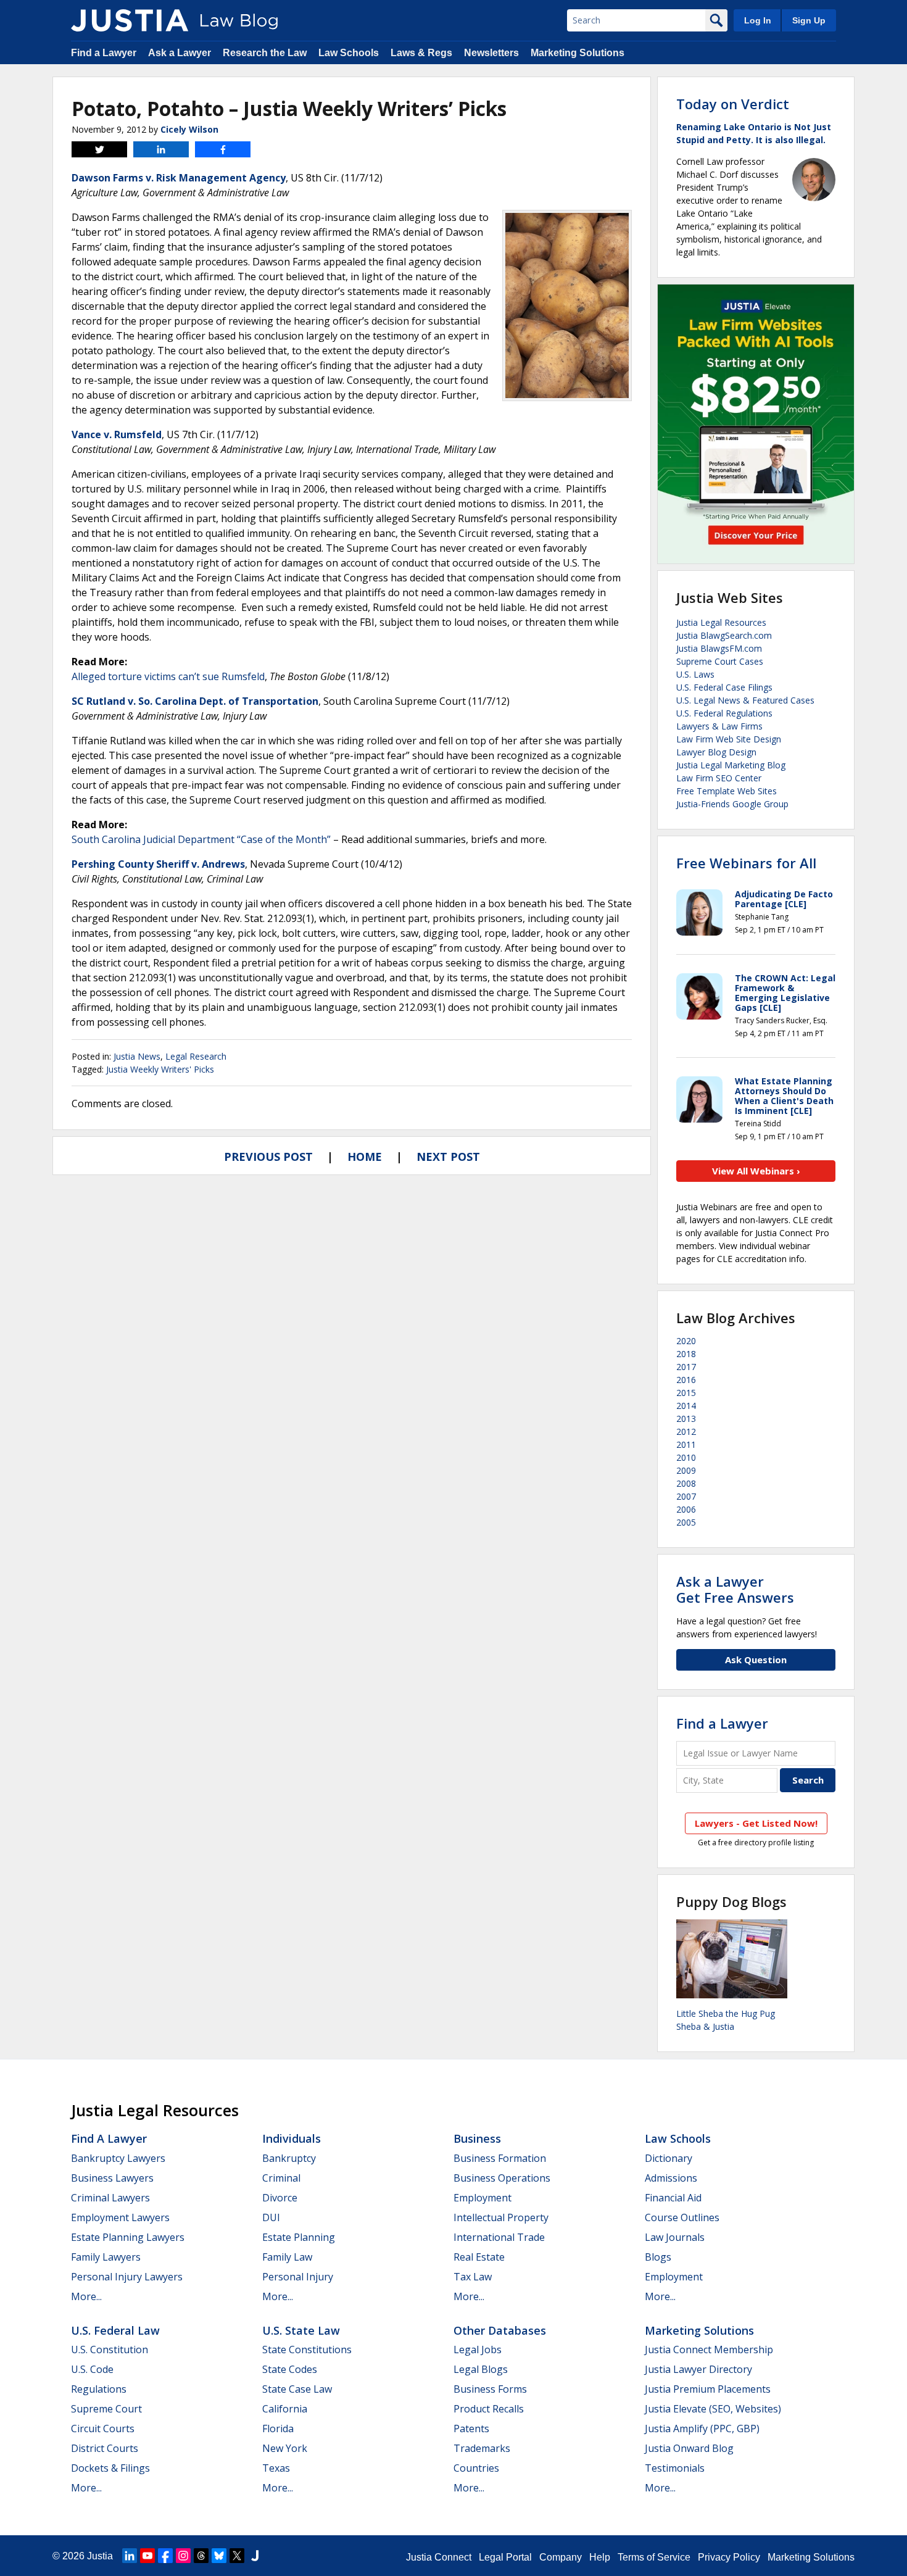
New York (285, 2448)
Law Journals (675, 2237)
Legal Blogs (481, 2369)
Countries (476, 2468)
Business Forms (490, 2389)
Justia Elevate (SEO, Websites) (713, 2409)
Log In (758, 20)
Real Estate (479, 2257)
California (285, 2409)
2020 (686, 1341)
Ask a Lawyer (180, 53)
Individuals (292, 2138)
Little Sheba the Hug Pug (726, 2013)
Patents (471, 2429)
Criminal (281, 2178)
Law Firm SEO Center (719, 778)
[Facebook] (165, 2556)
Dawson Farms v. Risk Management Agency (179, 178)
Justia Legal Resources (721, 622)
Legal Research (196, 1056)
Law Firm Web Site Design (729, 739)
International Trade (499, 2237)
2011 (686, 1444)
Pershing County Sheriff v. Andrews (158, 864)
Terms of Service (654, 2557)
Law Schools (349, 53)
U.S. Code (92, 2369)
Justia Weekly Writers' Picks (160, 1069)
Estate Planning (299, 2237)
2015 (686, 1393)
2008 (686, 1483)
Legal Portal (505, 2557)
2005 (686, 1522)
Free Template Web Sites (727, 791)
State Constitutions (307, 2350)
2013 (686, 1419)
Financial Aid (673, 2198)
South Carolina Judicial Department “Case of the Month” (201, 839)
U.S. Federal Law (115, 2330)
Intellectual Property (501, 2217)
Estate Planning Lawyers (128, 2237)
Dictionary (669, 2158)
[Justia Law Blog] (130, 20)
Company (561, 2557)
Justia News (137, 1056)
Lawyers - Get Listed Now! (756, 1823)
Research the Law (265, 53)
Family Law (287, 2257)
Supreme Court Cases (720, 661)
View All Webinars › (756, 1171)
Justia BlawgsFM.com (719, 648)
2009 (686, 1470)
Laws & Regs (421, 53)
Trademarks (482, 2448)
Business (477, 2138)
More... (86, 2296)
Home (365, 1157)
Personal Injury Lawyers (127, 2277)
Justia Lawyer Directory (698, 2369)
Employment (482, 2198)
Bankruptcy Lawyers (118, 2158)
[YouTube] (147, 2556)
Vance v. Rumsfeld (117, 434)
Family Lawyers (106, 2257)
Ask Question (756, 1660)
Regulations (99, 2389)
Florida (278, 2429)
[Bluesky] (219, 2556)
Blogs (658, 2257)
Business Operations (502, 2178)
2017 (686, 1367)
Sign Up (809, 20)
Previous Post (268, 1157)
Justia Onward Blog (689, 2448)
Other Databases (500, 2330)
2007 (686, 1496)
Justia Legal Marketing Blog (731, 765)
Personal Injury (298, 2277)
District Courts (105, 2448)
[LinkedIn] (130, 2556)
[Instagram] (183, 2556)
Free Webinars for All (746, 863)
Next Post (448, 1157)
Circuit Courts (103, 2429)
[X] (237, 2556)
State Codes (290, 2369)
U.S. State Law (301, 2330)
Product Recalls (489, 2409)
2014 (686, 1406)
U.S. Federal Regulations (724, 713)
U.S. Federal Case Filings (724, 687)
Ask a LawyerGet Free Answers (735, 1589)
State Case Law (297, 2389)
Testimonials (675, 2468)
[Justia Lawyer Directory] (255, 2556)
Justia (100, 2556)
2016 (686, 1380)
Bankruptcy (289, 2158)
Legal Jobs (478, 2350)
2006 (686, 1509)
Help (600, 2557)
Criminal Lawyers (110, 2198)
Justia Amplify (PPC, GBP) (702, 2429)
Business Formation (500, 2158)
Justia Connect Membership (709, 2350)
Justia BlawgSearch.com (724, 635)
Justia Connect (439, 2557)
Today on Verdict (733, 104)
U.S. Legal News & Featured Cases (745, 700)
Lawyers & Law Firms (719, 726)
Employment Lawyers (120, 2217)
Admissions (671, 2178)
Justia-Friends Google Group (732, 804)
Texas (276, 2468)
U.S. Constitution (110, 2350)
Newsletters (491, 53)
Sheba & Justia (705, 2026)
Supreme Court (106, 2409)
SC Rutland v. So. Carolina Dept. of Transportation (195, 701)
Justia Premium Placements (708, 2389)
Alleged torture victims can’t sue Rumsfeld (168, 676)
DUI (271, 2217)
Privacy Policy (729, 2557)
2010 (686, 1457)
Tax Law (473, 2277)
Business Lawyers (112, 2178)
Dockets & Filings (110, 2468)
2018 (686, 1354)
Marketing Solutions (578, 53)
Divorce (280, 2198)
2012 (686, 1431)
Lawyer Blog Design (716, 752)
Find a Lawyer (104, 53)
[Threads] (201, 2556)
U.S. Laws (695, 674)
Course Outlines (682, 2217)
